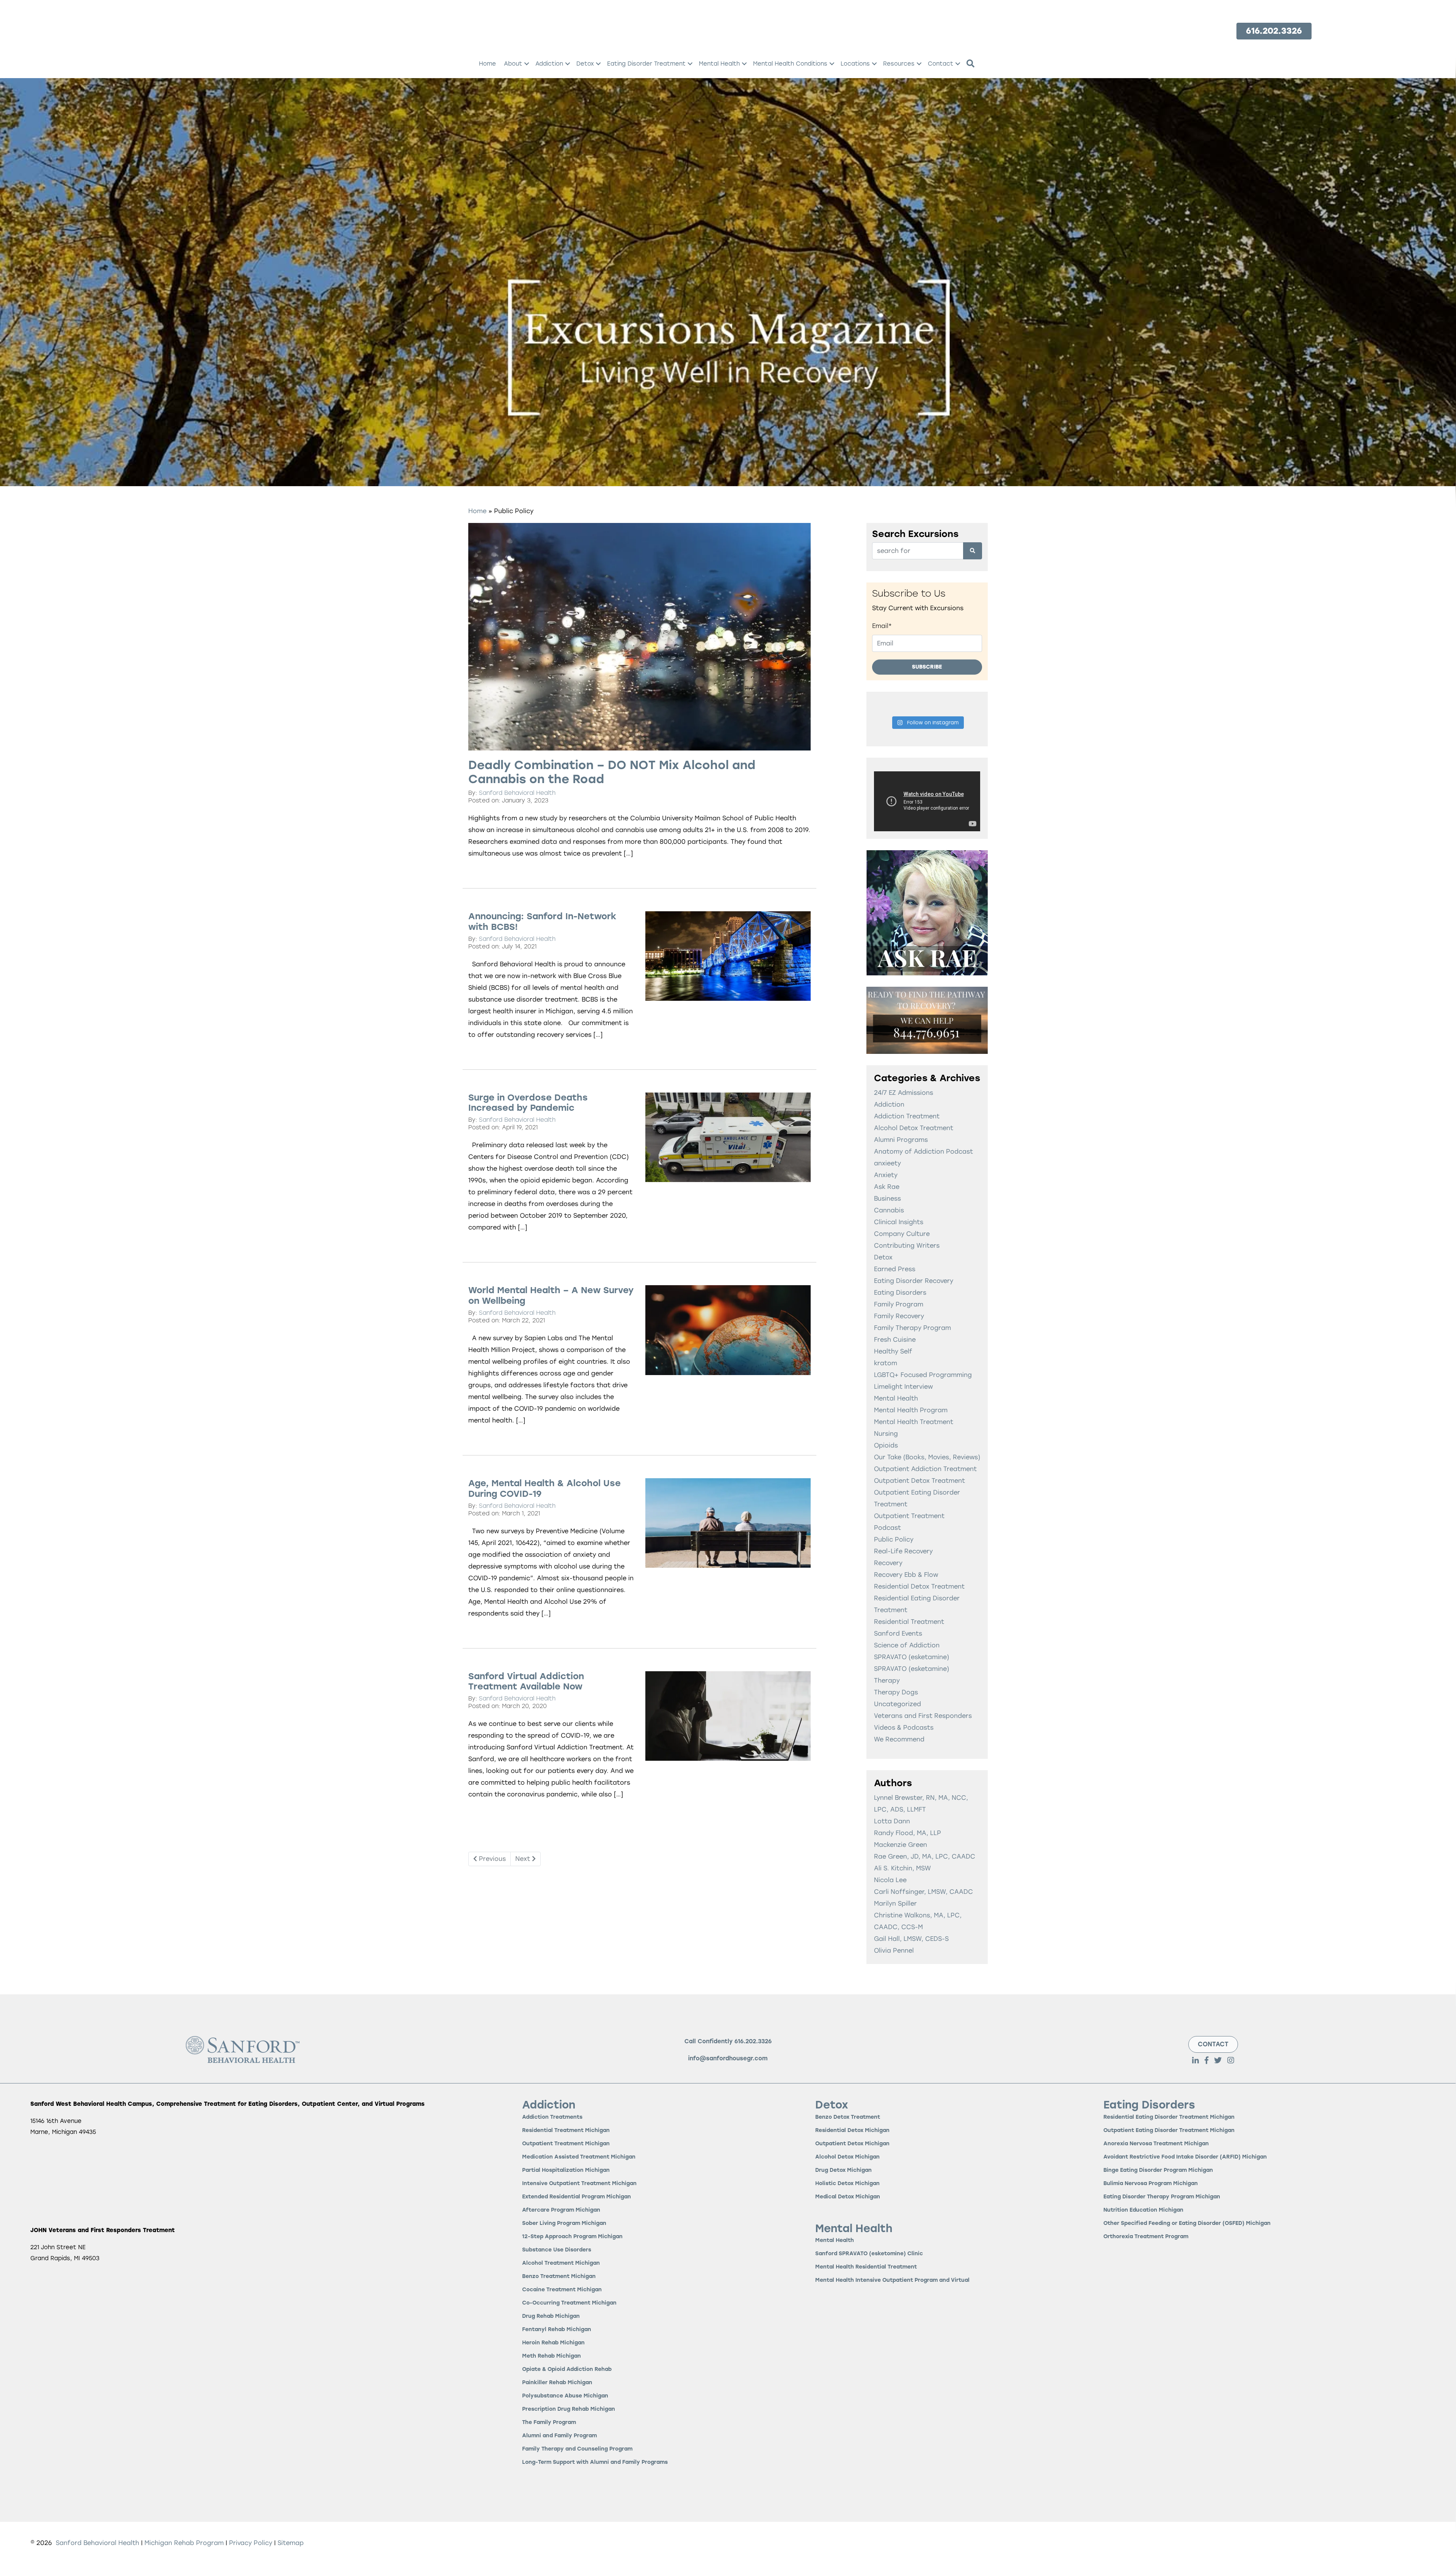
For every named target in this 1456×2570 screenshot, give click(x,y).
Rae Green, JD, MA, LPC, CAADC (925, 1856)
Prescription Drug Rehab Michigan (569, 2409)
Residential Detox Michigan (852, 2131)
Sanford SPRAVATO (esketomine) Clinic (869, 2254)
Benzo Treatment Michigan (559, 2277)
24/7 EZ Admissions (904, 1093)
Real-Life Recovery (903, 1551)
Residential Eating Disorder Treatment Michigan (1169, 2117)
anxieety (887, 1163)
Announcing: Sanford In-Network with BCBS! (542, 922)
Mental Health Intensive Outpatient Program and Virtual (892, 2280)
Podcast (887, 1528)
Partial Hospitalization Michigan (566, 2170)
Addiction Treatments (552, 2117)
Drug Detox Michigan (843, 2170)
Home (487, 64)
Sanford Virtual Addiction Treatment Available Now (526, 1681)
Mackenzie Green (901, 1845)
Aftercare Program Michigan (561, 2210)
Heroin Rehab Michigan (553, 2343)
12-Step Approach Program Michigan (572, 2237)
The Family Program (549, 2423)
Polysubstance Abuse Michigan (565, 2396)
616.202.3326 (753, 2041)
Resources (899, 64)
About (513, 64)
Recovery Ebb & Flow (906, 1575)
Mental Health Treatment (914, 1422)
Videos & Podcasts (904, 1728)
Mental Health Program (911, 1410)
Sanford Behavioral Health (517, 793)
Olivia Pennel (894, 1951)
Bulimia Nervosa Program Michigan (1151, 2184)
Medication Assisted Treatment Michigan (579, 2157)
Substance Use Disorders (557, 2250)
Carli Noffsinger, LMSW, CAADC (923, 1892)
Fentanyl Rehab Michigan (557, 2330)
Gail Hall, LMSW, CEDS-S (911, 1939)
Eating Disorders (900, 1293)
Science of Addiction (907, 1645)
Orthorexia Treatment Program (1146, 2237)
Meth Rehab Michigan (551, 2356)
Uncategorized (897, 1704)
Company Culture (902, 1234)
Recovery (888, 1563)
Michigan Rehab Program (184, 2543)
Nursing (886, 1434)
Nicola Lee (890, 1880)
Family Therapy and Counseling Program (577, 2449)
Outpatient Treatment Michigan (566, 2144)
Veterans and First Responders (923, 1716)
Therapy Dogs (896, 1692)
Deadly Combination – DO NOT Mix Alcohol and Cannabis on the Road (612, 772)
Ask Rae (887, 1187)
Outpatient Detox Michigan (852, 2144)
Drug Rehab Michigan (551, 2316)
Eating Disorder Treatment (646, 64)
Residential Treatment (909, 1622)
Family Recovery (899, 1316)
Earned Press (895, 1269)
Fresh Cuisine (895, 1340)
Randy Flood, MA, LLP (908, 1833)
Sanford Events (898, 1634)
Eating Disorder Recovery (914, 1281)
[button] (527, 64)
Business (887, 1199)
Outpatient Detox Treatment (919, 1481)
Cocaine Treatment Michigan (562, 2290)
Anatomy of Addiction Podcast (923, 1152)
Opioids (886, 1445)
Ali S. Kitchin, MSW (902, 1868)
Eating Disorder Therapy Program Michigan (1162, 2197)
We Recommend (899, 1739)
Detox (585, 64)
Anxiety (886, 1175)
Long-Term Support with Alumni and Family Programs (595, 2462)
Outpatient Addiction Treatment (925, 1469)
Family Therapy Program (912, 1328)
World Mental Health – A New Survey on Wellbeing (551, 1295)
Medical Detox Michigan (848, 2197)
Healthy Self (893, 1351)
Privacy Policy (252, 2543)
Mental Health (719, 64)
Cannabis (889, 1210)
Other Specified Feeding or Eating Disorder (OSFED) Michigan (1187, 2224)
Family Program (899, 1304)
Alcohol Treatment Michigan (561, 2263)
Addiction (549, 64)
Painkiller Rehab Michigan (557, 2383)
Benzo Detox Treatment (848, 2117)
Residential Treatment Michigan (566, 2131)
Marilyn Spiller (895, 1904)
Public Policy (894, 1539)
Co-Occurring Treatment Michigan (569, 2303)
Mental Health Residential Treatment (866, 2267)
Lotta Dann (892, 1821)
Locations (855, 64)
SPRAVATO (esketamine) (912, 1657)
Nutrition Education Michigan (1143, 2210)
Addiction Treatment (907, 1116)
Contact (941, 64)
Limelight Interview (903, 1387)
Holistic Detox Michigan (847, 2184)
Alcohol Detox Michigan (847, 2157)
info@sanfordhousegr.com (728, 2058)
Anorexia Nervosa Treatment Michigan (1156, 2144)
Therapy (887, 1681)
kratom (886, 1363)
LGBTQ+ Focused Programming (923, 1375)
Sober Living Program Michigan (564, 2224)
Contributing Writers (907, 1246)
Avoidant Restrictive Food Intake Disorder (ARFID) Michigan (1185, 2157)
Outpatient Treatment (909, 1516)
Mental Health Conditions (790, 64)
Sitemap (291, 2543)
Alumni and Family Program (559, 2436)
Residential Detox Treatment (919, 1586)
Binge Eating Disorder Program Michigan (1158, 2170)
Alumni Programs (901, 1140)
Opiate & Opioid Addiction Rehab (567, 2370)
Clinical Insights (899, 1222)
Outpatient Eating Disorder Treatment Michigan (1169, 2131)
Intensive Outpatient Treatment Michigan (579, 2184)
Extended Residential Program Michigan (577, 2197)
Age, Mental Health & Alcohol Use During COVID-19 (544, 1488)
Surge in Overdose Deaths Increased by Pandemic (528, 1103)
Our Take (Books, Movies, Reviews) (927, 1457)
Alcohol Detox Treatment (914, 1128)
